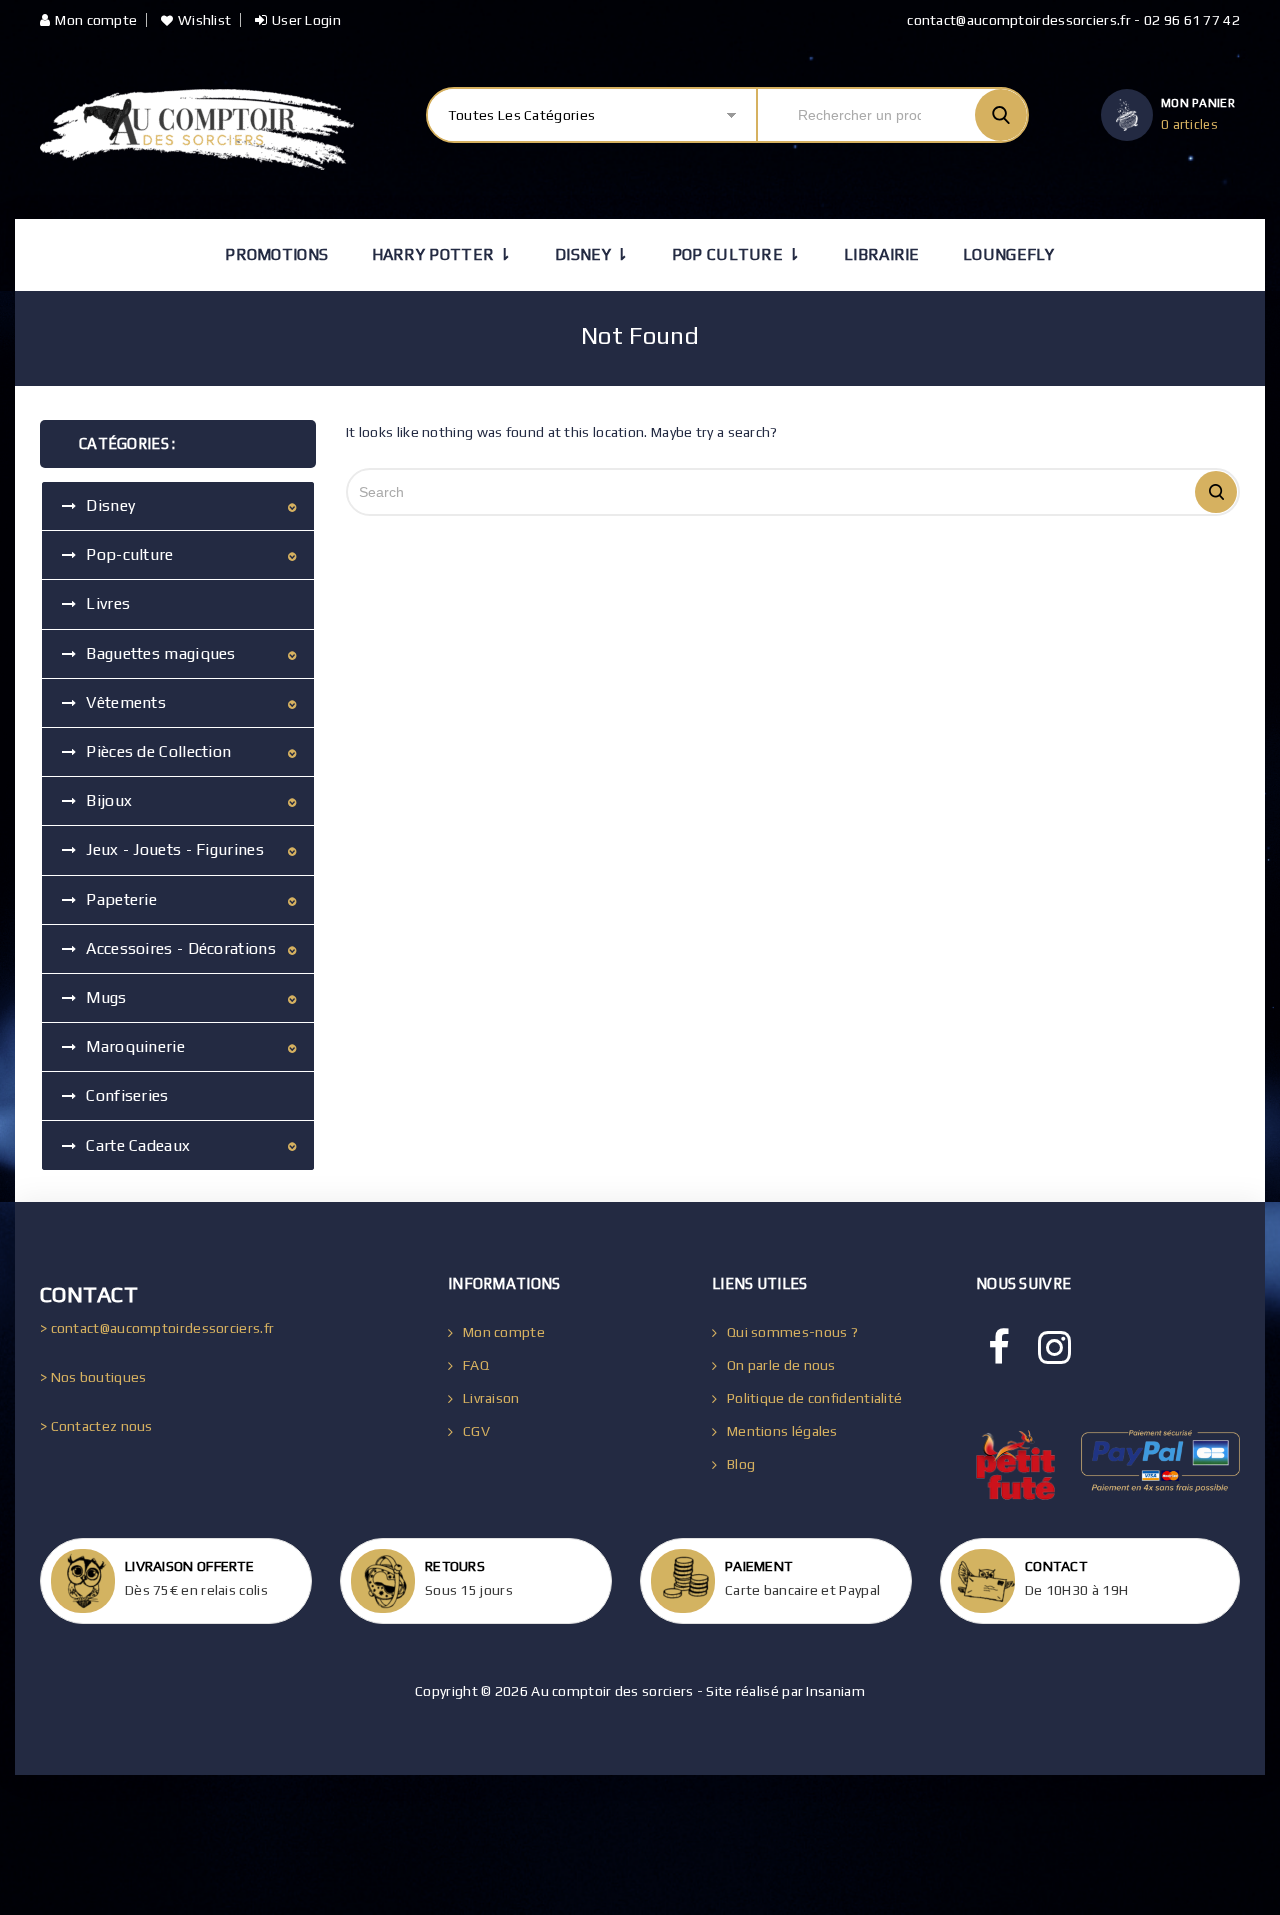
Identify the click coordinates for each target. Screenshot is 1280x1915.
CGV (476, 1431)
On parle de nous (781, 1365)
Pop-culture (129, 554)
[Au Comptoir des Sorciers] (197, 129)
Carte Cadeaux (138, 1145)
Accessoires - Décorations (181, 948)
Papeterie (121, 899)
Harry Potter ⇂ (442, 254)
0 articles (1189, 124)
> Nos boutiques (93, 1377)
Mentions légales (782, 1431)
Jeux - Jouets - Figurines (175, 849)
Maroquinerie (135, 1046)
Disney (110, 505)
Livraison (491, 1398)
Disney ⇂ (591, 254)
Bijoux (109, 800)
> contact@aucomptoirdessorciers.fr (157, 1328)
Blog (741, 1464)
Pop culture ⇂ (736, 254)
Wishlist (204, 20)
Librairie (882, 254)
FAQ (476, 1365)
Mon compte (96, 20)
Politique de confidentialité (814, 1398)
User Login (306, 20)
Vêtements (126, 702)
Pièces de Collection (158, 751)
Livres (108, 603)
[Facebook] (999, 1348)
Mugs (106, 997)
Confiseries (127, 1095)
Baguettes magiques (160, 653)
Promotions (276, 254)
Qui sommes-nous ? (792, 1332)
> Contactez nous (96, 1426)
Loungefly (1009, 254)
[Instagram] (1054, 1348)
